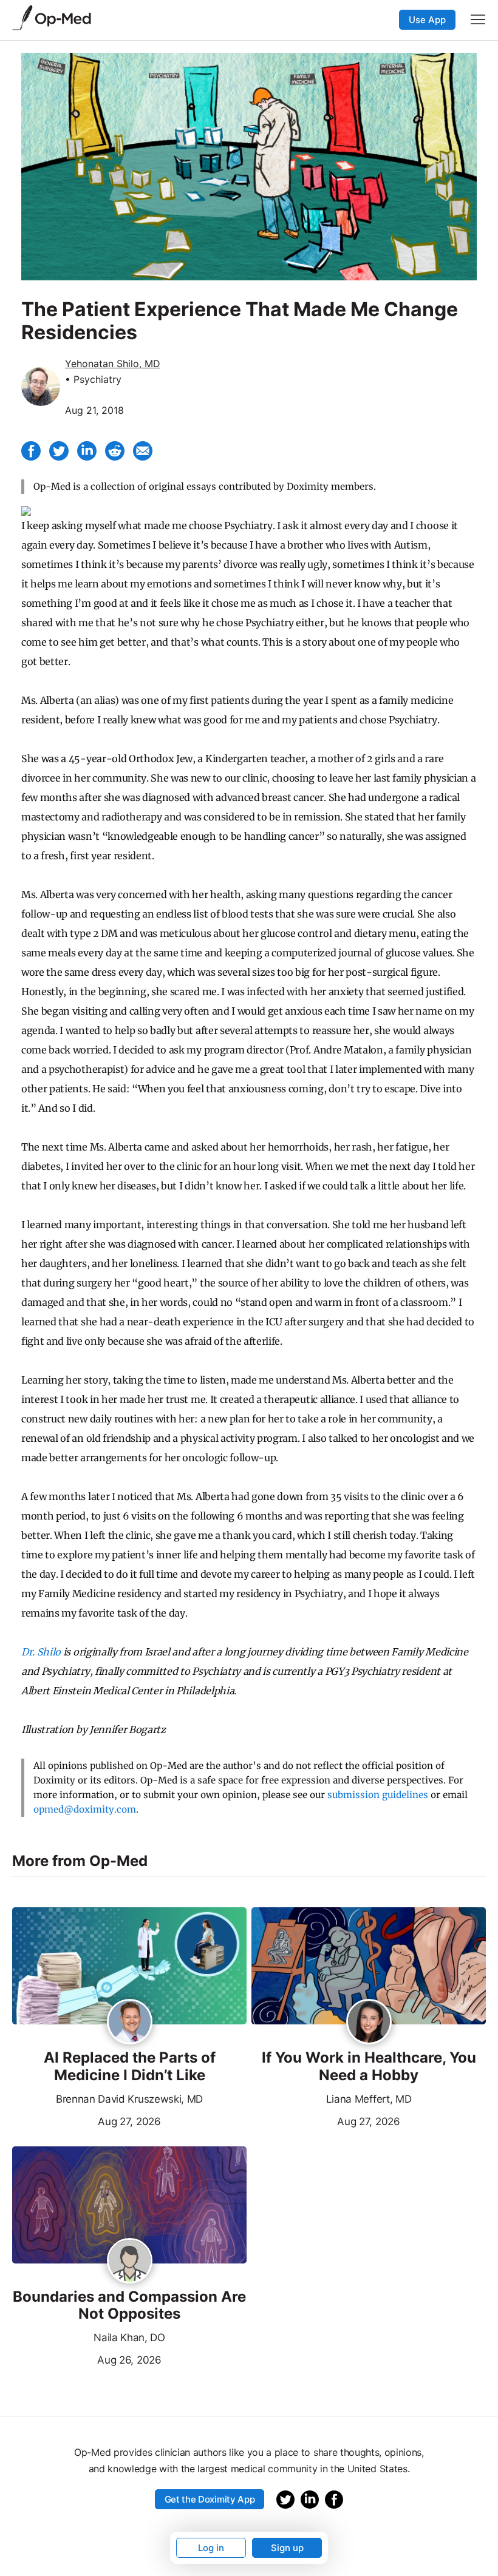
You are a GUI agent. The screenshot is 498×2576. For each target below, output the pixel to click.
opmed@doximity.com (85, 1809)
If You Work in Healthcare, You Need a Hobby (369, 2067)
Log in (211, 2548)
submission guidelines (378, 1795)
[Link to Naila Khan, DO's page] (130, 2262)
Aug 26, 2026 (87, 2359)
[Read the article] (129, 1967)
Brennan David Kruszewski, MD (129, 2099)
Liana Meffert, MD (369, 2099)
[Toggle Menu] (478, 19)
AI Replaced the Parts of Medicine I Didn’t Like (130, 2067)
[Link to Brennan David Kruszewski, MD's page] (130, 2023)
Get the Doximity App (210, 2499)
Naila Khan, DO (129, 2338)
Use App (427, 20)
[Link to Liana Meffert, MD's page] (369, 2023)
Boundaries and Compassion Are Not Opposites (129, 2306)
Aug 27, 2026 (87, 2120)
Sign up (287, 2548)
